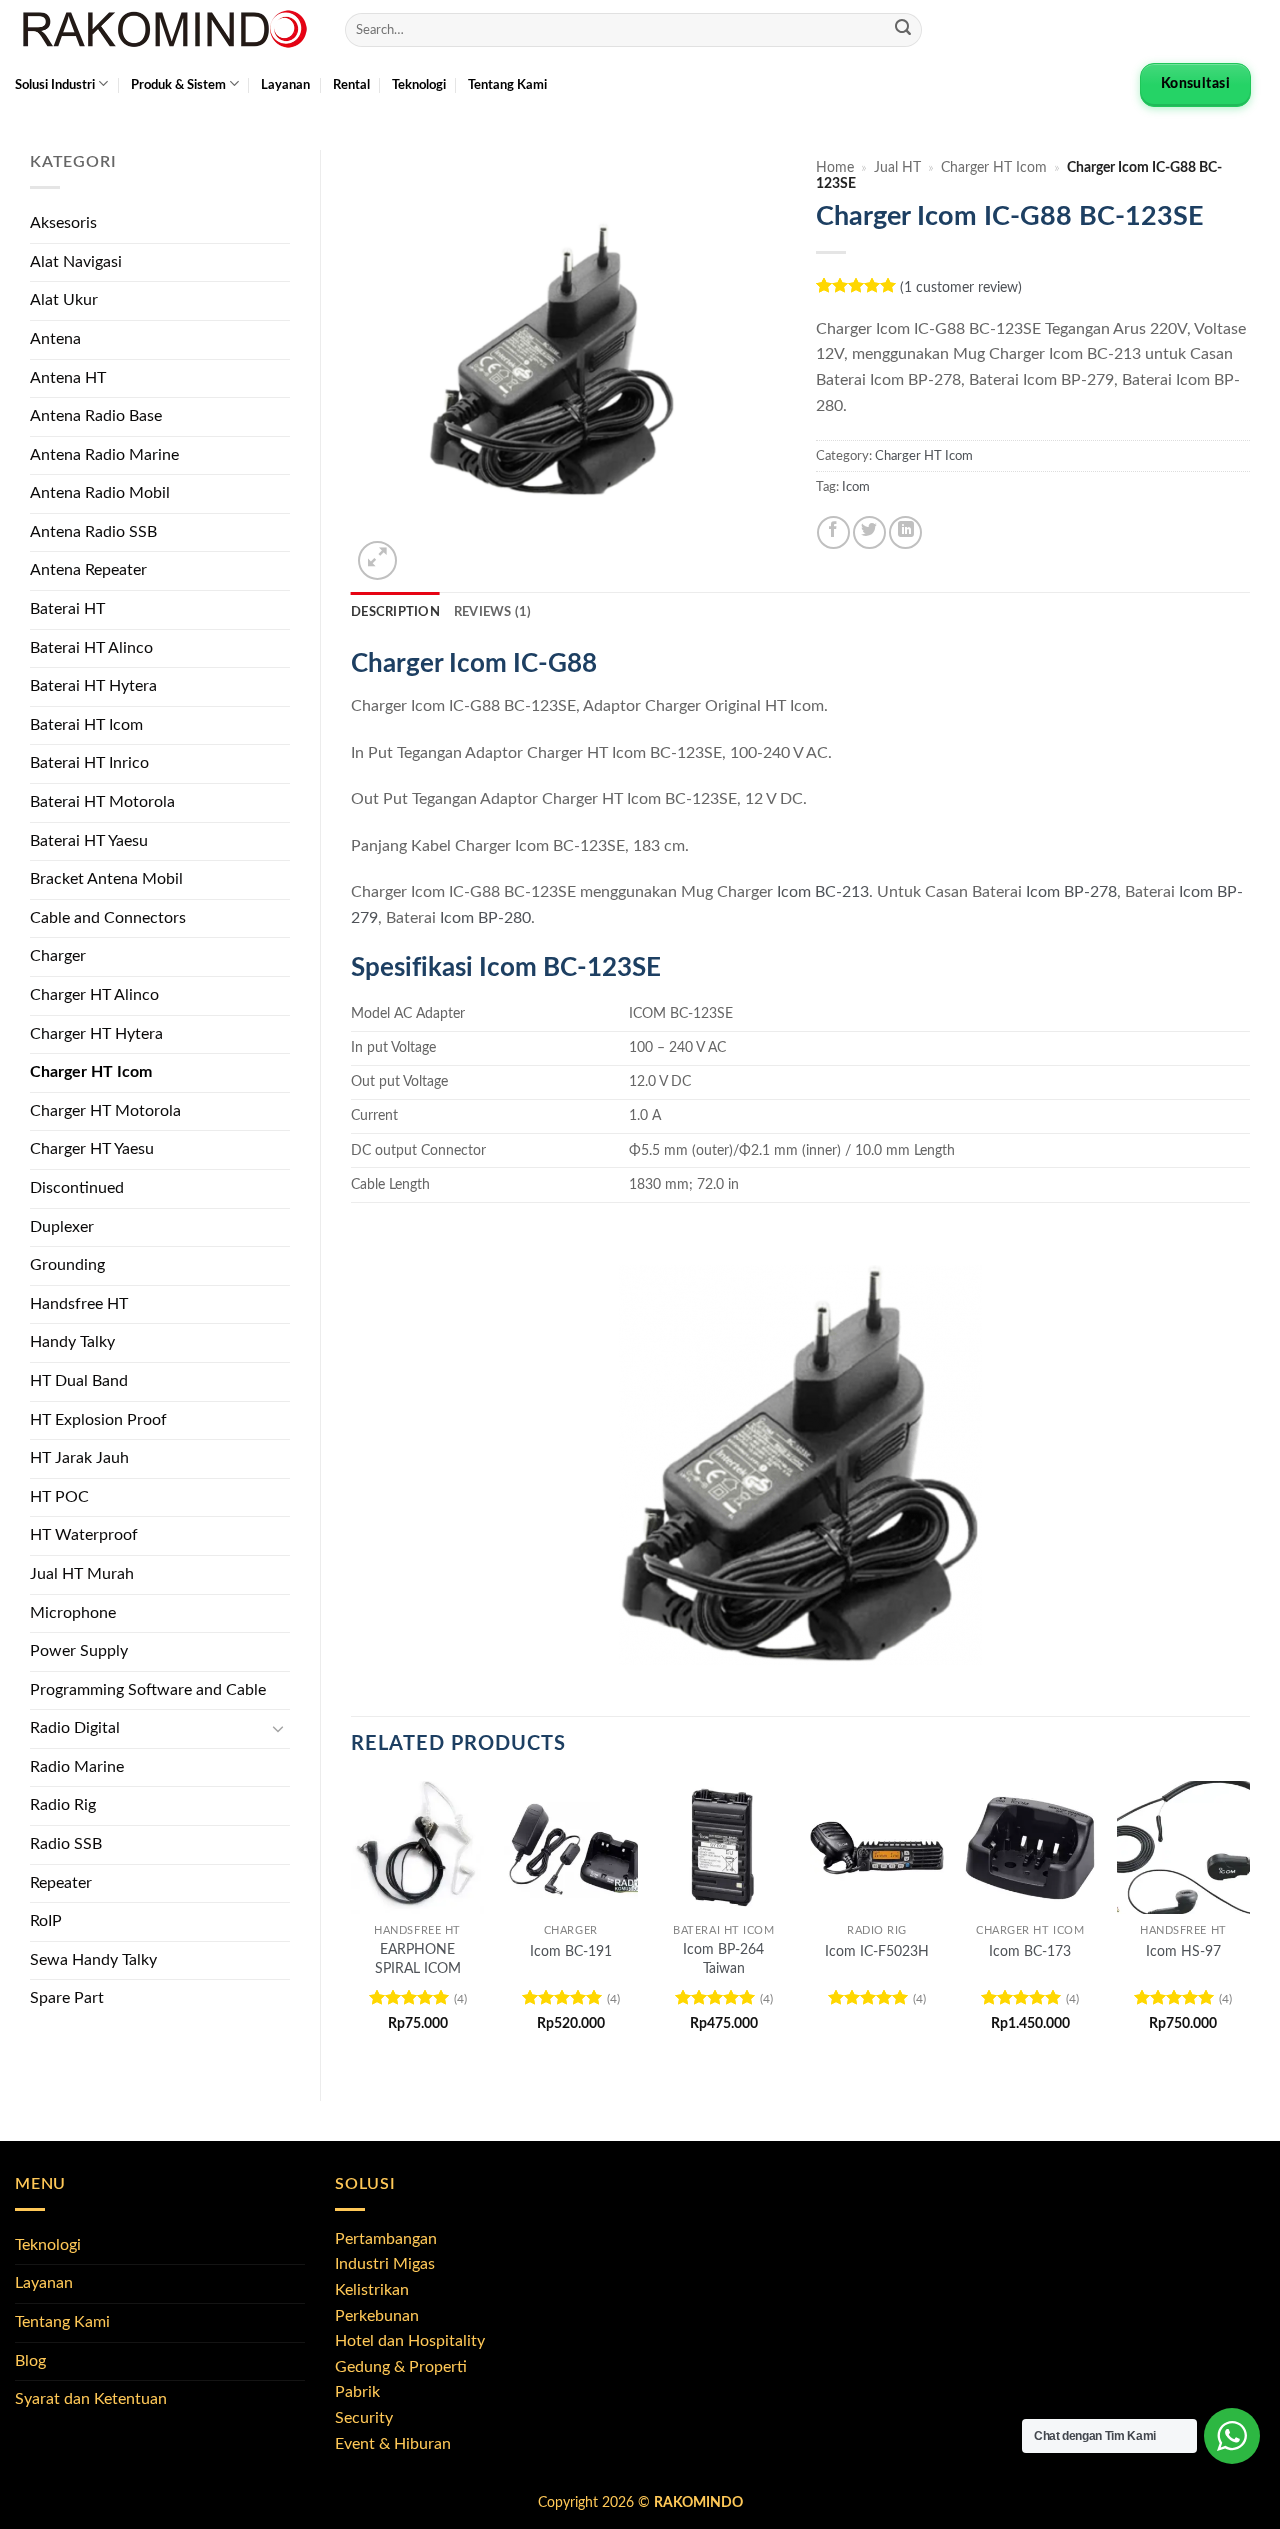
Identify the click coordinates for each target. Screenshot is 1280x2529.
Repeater (61, 1883)
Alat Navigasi (76, 262)
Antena (55, 339)
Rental (351, 85)
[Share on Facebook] (833, 532)
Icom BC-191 (571, 1951)
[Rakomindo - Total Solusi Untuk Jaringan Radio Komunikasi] (165, 30)
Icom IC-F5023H (877, 1951)
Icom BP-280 (485, 918)
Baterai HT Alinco (91, 648)
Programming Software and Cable (148, 1690)
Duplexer (62, 1227)
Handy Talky (72, 1342)
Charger (58, 956)
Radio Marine (77, 1767)
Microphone (73, 1613)
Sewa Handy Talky (93, 1960)
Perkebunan (377, 2316)
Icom (856, 487)
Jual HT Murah (82, 1574)
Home (835, 168)
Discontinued (77, 1188)
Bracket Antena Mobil (106, 879)
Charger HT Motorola (105, 1111)
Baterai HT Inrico (89, 763)
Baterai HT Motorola (102, 802)
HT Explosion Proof (98, 1420)
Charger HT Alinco (94, 995)
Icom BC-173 (1030, 1951)
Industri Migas (385, 2264)
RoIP (46, 1921)
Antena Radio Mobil (100, 493)
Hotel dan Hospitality (410, 2341)
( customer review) (961, 286)
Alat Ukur (64, 300)
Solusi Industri (55, 85)
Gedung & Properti (401, 2367)
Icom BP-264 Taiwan (723, 1959)
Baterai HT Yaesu (89, 841)
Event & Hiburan (393, 2444)
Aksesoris (63, 223)
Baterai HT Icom (86, 725)
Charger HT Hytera (96, 1034)
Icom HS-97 (1183, 1951)
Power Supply (79, 1651)
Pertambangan (386, 2239)
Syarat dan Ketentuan (91, 2399)
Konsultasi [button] (1195, 84)
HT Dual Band (79, 1381)
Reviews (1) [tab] (493, 612)
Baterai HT (67, 609)
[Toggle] (278, 1729)
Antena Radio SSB (93, 532)
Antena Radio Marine (104, 455)
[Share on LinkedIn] (905, 532)
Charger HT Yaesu (92, 1149)
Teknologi (419, 85)
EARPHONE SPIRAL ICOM (418, 1959)
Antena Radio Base (96, 416)
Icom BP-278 (1071, 892)
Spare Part (67, 1998)
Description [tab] (395, 612)
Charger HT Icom (91, 1072)
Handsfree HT (79, 1304)
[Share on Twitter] (869, 532)
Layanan (285, 85)
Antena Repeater (88, 570)
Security (364, 2418)
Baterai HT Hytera (93, 686)
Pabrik (357, 2392)
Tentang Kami (507, 85)
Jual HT (897, 168)
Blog (30, 2361)
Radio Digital (75, 1728)
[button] (377, 560)
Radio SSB (66, 1844)
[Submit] (903, 30)
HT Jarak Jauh (79, 1458)
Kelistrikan (372, 2290)
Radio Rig (63, 1805)
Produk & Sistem (178, 85)
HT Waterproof (84, 1535)
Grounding (67, 1265)
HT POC (59, 1497)
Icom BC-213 (823, 892)
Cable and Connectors (108, 918)
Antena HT (68, 378)
